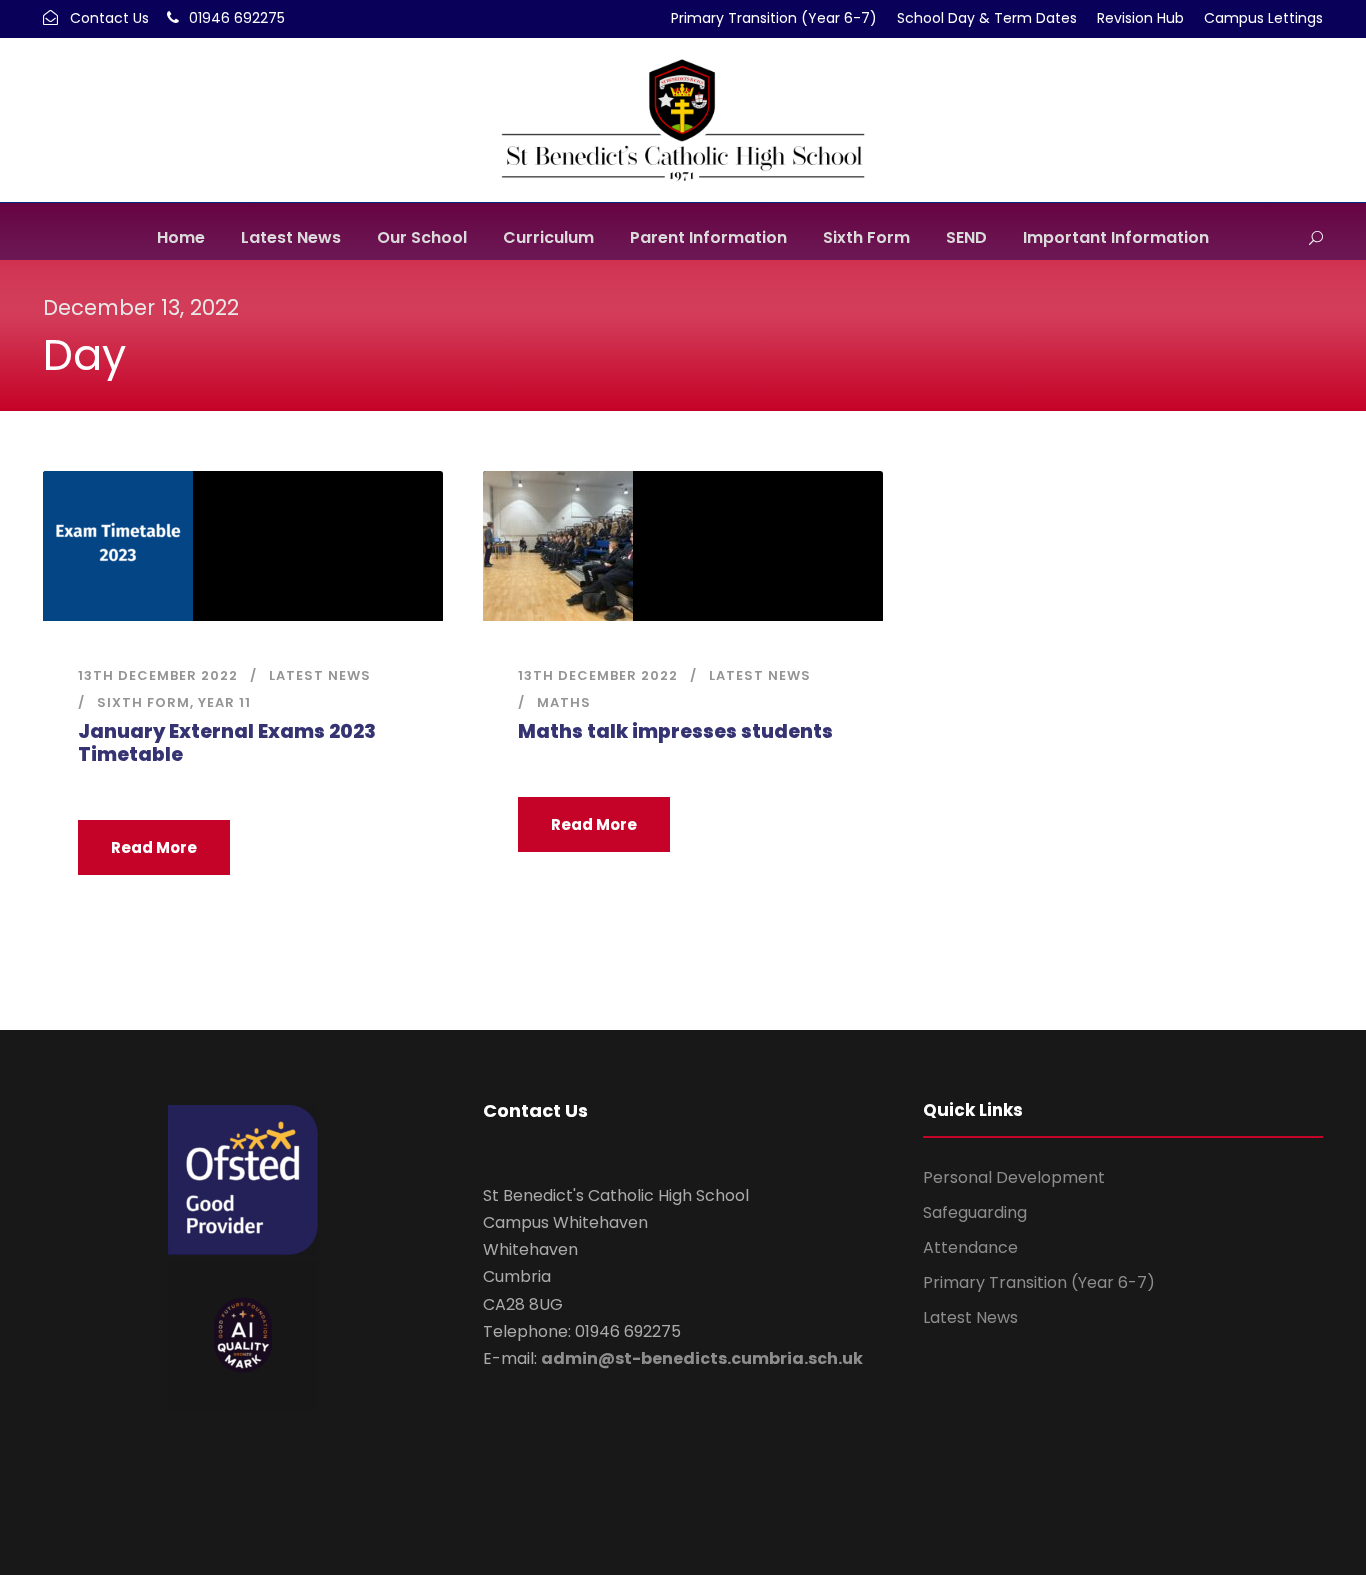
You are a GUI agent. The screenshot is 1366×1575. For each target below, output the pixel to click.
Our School (422, 237)
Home (181, 237)
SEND (966, 237)
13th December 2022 (158, 675)
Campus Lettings (1263, 18)
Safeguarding (975, 1212)
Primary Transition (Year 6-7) (774, 18)
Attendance (970, 1247)
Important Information (1116, 237)
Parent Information (708, 237)
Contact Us (109, 18)
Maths (564, 702)
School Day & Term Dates (987, 18)
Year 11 (224, 702)
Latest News (291, 237)
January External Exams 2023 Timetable (227, 743)
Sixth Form (866, 237)
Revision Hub (1140, 18)
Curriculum (548, 237)
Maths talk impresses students (675, 731)
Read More (154, 847)
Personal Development (1014, 1177)
